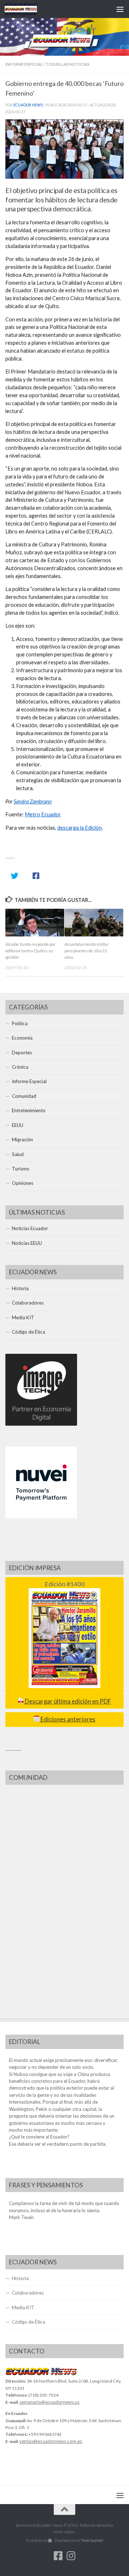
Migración (22, 1140)
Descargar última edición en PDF (67, 1701)
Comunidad (24, 1096)
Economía (22, 1038)
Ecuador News (28, 105)
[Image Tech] (41, 1424)
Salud (18, 1154)
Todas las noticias (68, 64)
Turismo (21, 1169)
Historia (20, 1288)
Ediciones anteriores (67, 1719)
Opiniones (23, 1183)
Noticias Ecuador (30, 1228)
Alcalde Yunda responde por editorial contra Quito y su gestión (30, 951)
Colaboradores (28, 1303)
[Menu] (120, 9)
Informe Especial (24, 64)
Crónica (20, 1067)
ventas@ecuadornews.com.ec (51, 2441)
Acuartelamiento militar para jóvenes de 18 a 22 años (87, 951)
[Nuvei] (41, 1517)
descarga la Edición (80, 828)
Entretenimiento (29, 1110)
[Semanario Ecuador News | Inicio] (26, 9)
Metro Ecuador (43, 814)
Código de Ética (28, 1332)
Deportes (22, 1053)
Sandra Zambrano (33, 801)
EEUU (18, 1125)
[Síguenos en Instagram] (71, 2556)
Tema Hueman (92, 2540)
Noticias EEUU (27, 1243)
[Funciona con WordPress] (50, 2541)
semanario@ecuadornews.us (49, 2402)
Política (20, 1023)
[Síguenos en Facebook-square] (58, 2556)
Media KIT (23, 1317)
